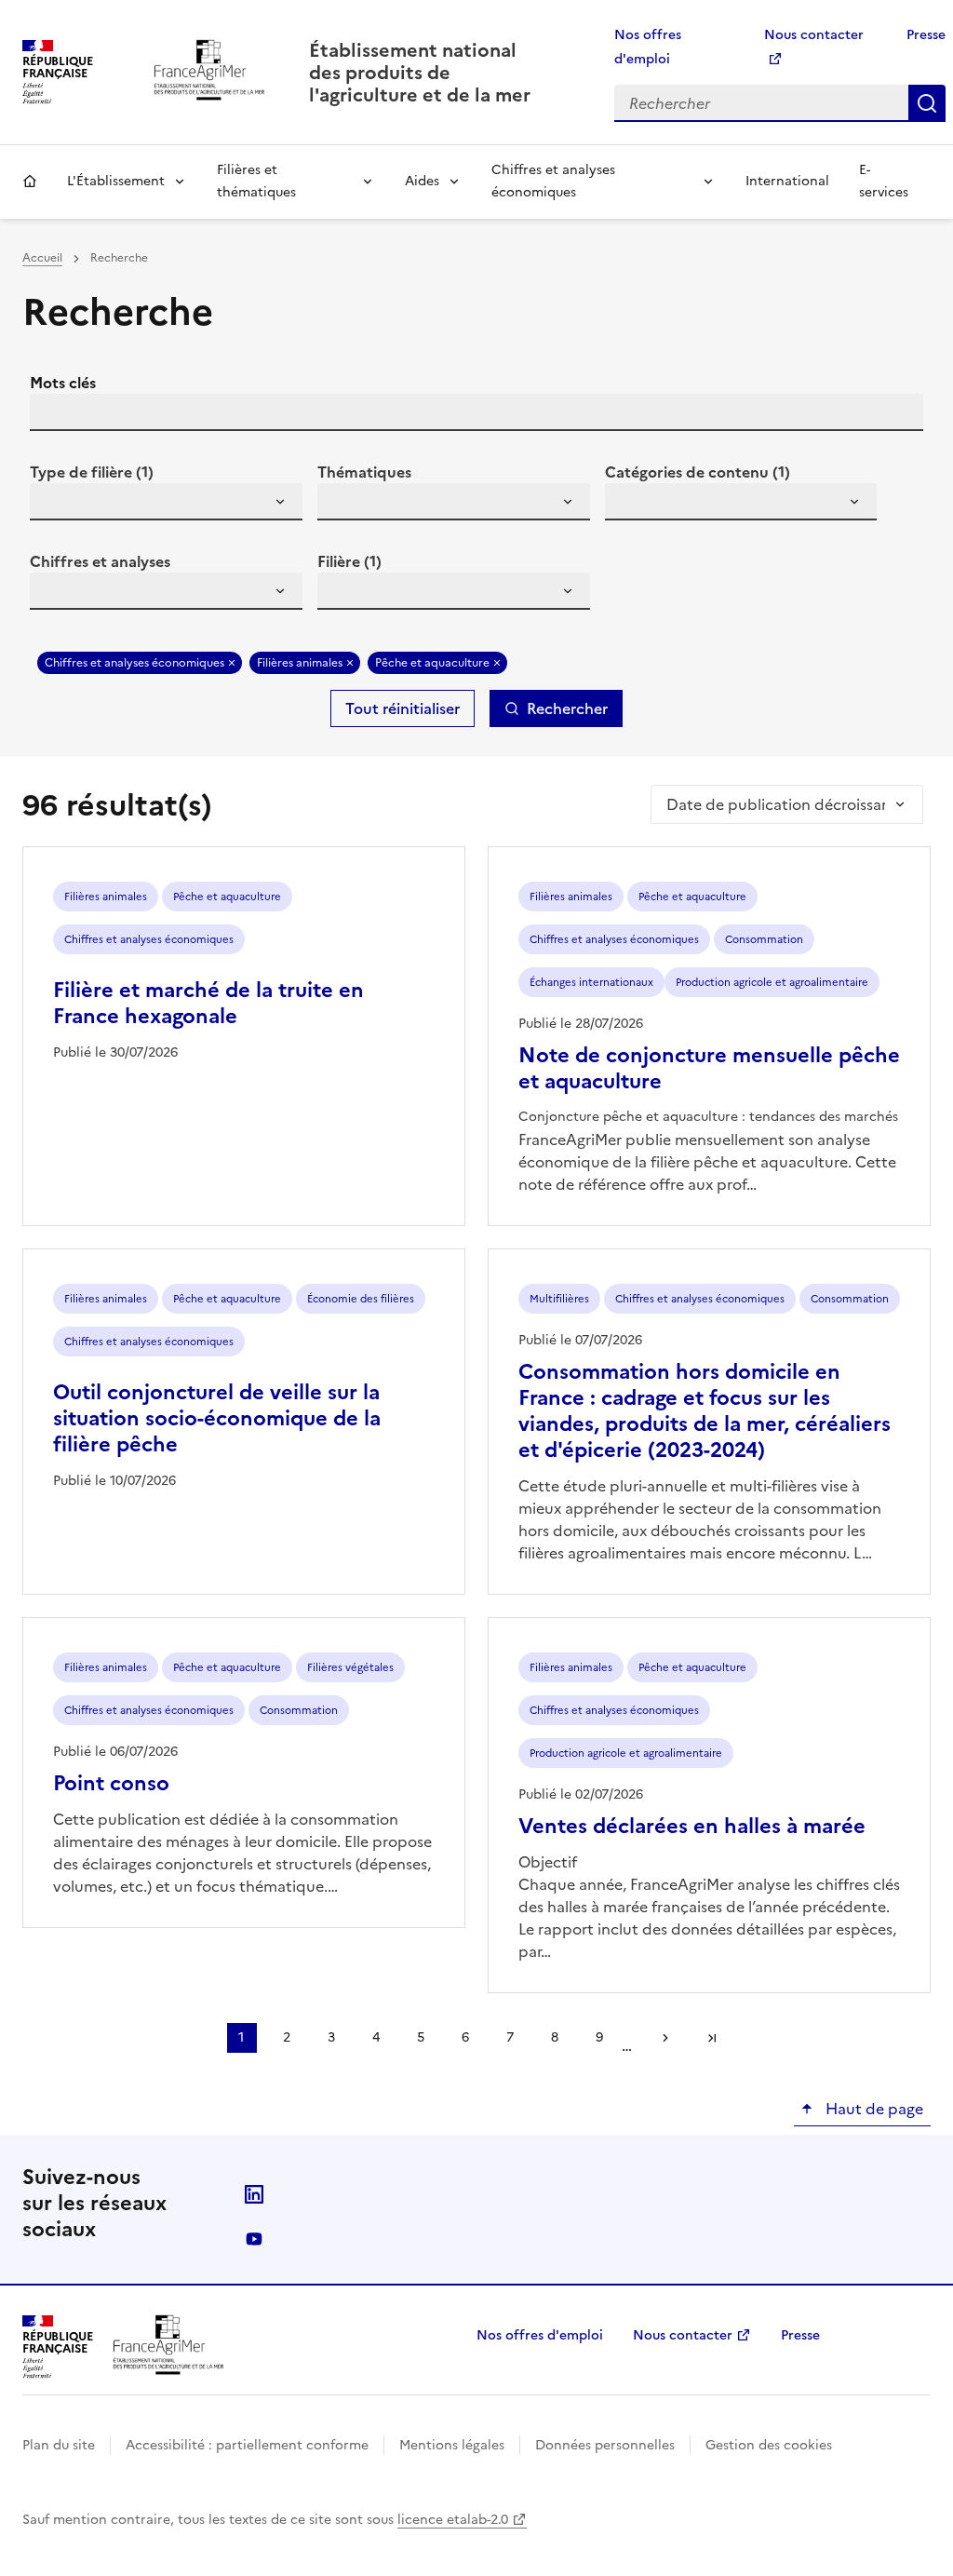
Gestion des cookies (769, 2445)
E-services (884, 181)
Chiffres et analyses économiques (553, 181)
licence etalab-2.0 (453, 2520)
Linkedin (254, 2194)
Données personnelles (605, 2445)
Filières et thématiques (256, 181)
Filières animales (300, 663)
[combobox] (166, 502)
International (787, 181)
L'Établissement (116, 181)
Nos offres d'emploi (540, 2335)
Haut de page (872, 2109)
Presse (926, 35)
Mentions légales (452, 2445)
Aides (422, 181)
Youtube (254, 2239)
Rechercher (927, 103)
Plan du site (59, 2445)
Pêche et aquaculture (432, 663)
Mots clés (63, 383)
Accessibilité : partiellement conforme (247, 2445)
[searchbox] (55, 505)
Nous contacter (683, 2335)
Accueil (30, 182)
